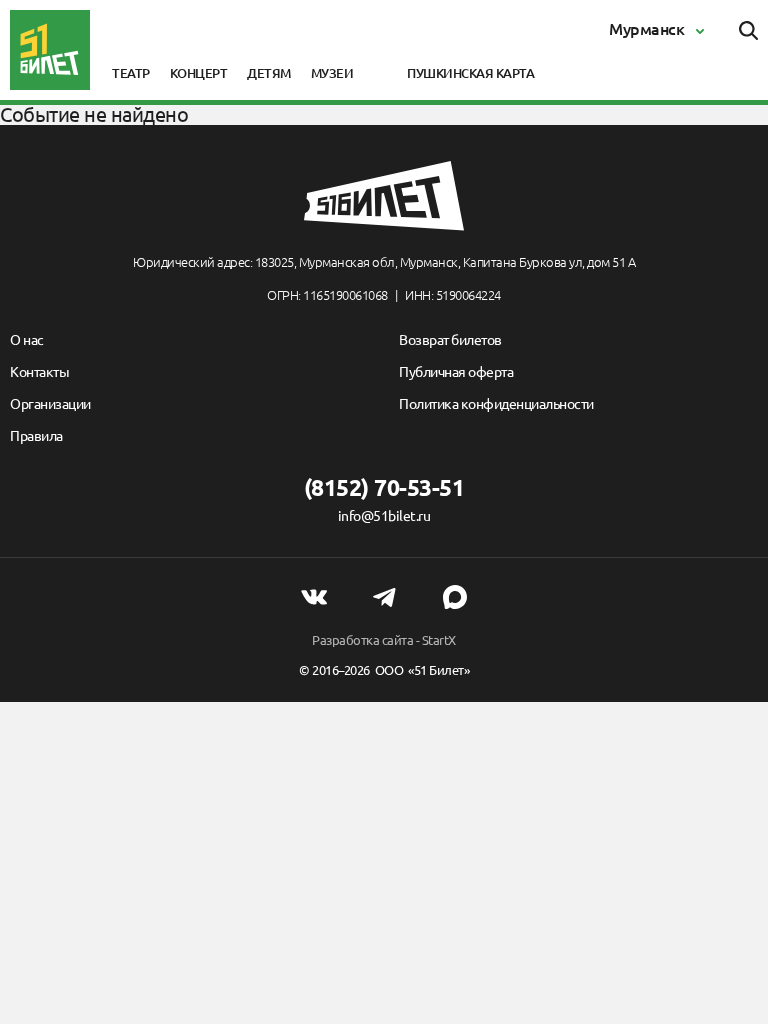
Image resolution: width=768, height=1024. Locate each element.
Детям (269, 73)
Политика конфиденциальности (496, 404)
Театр (131, 73)
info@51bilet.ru (384, 516)
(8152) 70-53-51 (384, 487)
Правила (36, 436)
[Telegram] (384, 597)
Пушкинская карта (470, 73)
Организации (50, 404)
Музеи (332, 73)
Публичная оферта (456, 372)
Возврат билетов (450, 340)
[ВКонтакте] (314, 597)
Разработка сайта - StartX (384, 640)
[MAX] (455, 597)
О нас (27, 340)
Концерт (199, 73)
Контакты (39, 372)
